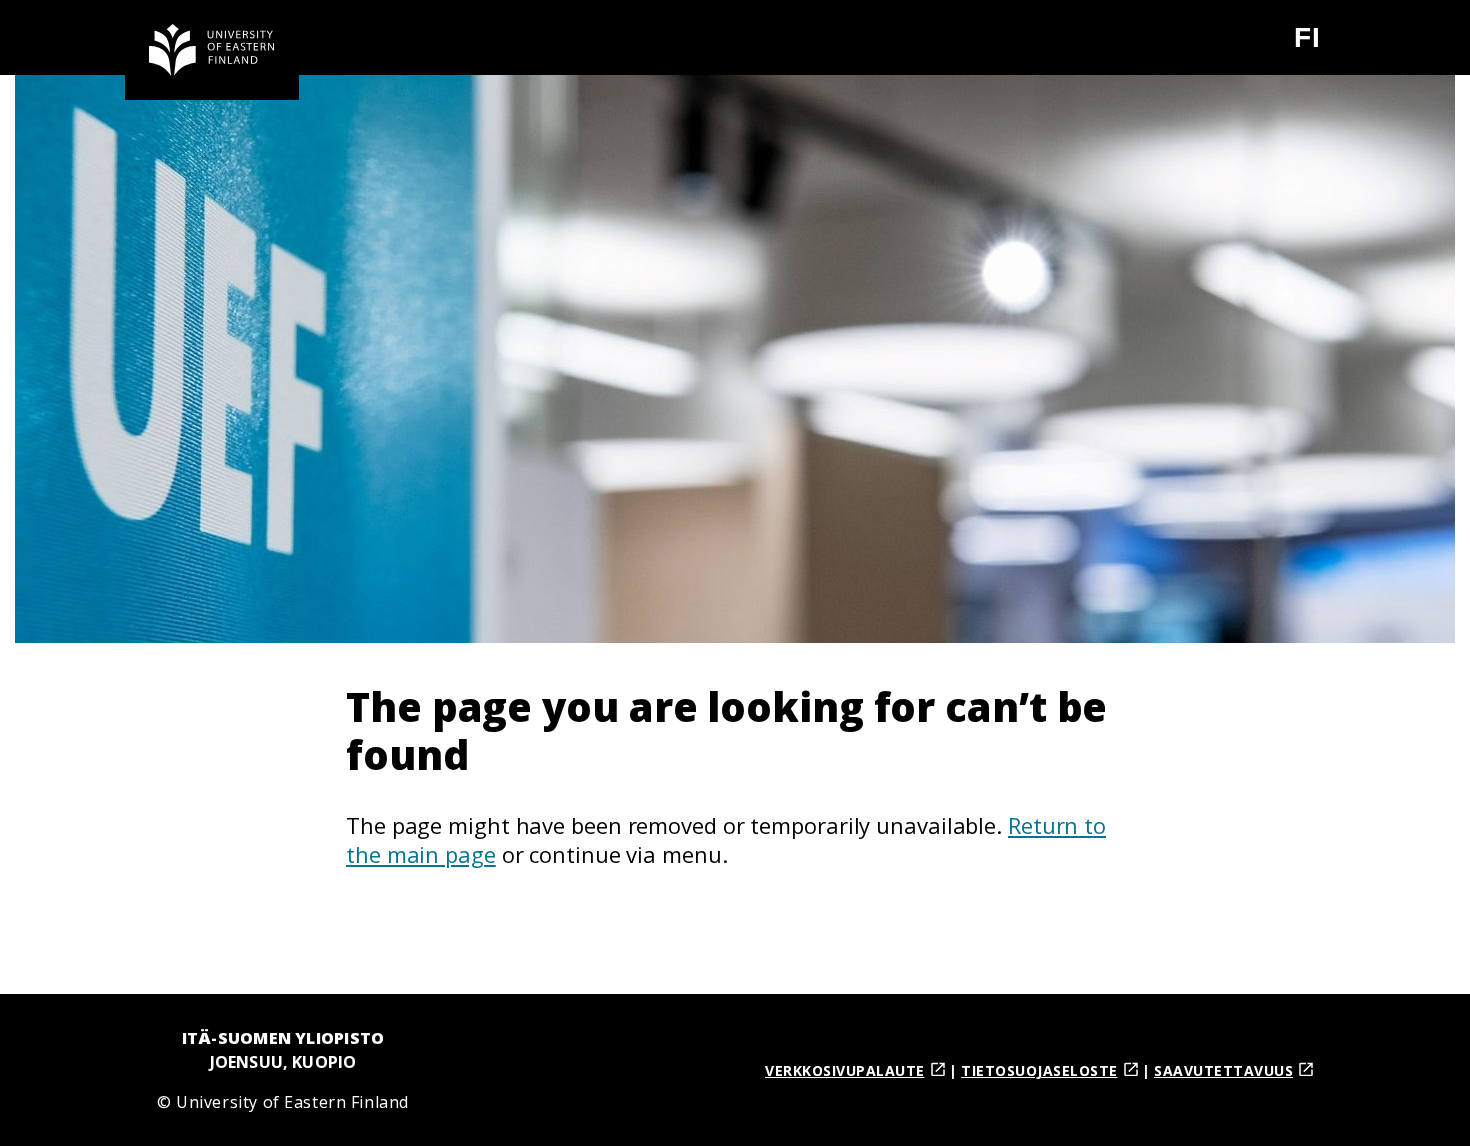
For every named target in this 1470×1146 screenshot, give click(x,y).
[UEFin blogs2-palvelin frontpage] (212, 50)
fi (1319, 45)
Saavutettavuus (1223, 1070)
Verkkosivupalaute (845, 1070)
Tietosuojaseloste (1039, 1070)
